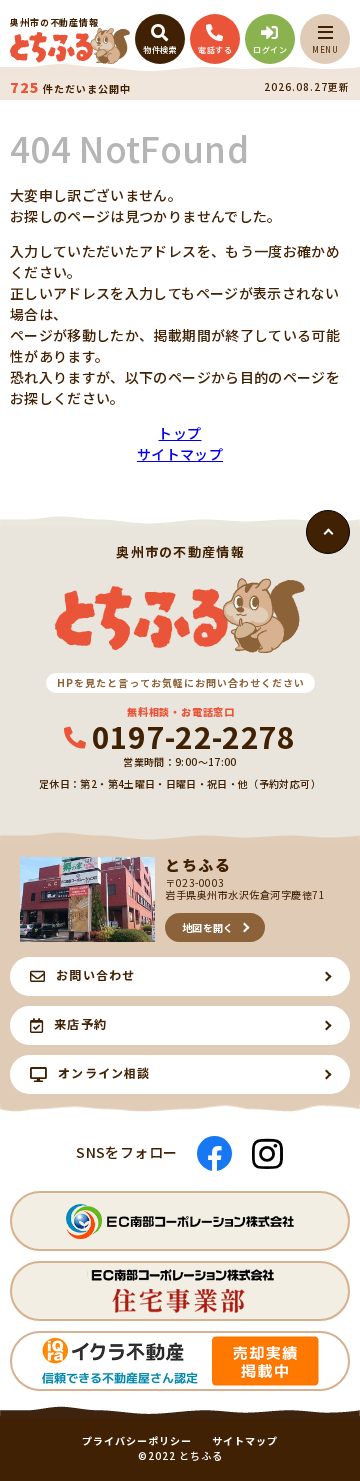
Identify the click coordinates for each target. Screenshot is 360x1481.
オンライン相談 (104, 1072)
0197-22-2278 (194, 736)
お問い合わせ (95, 974)
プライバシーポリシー (137, 1441)
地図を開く (208, 927)
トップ (179, 433)
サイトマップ (180, 454)
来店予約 (80, 1023)
